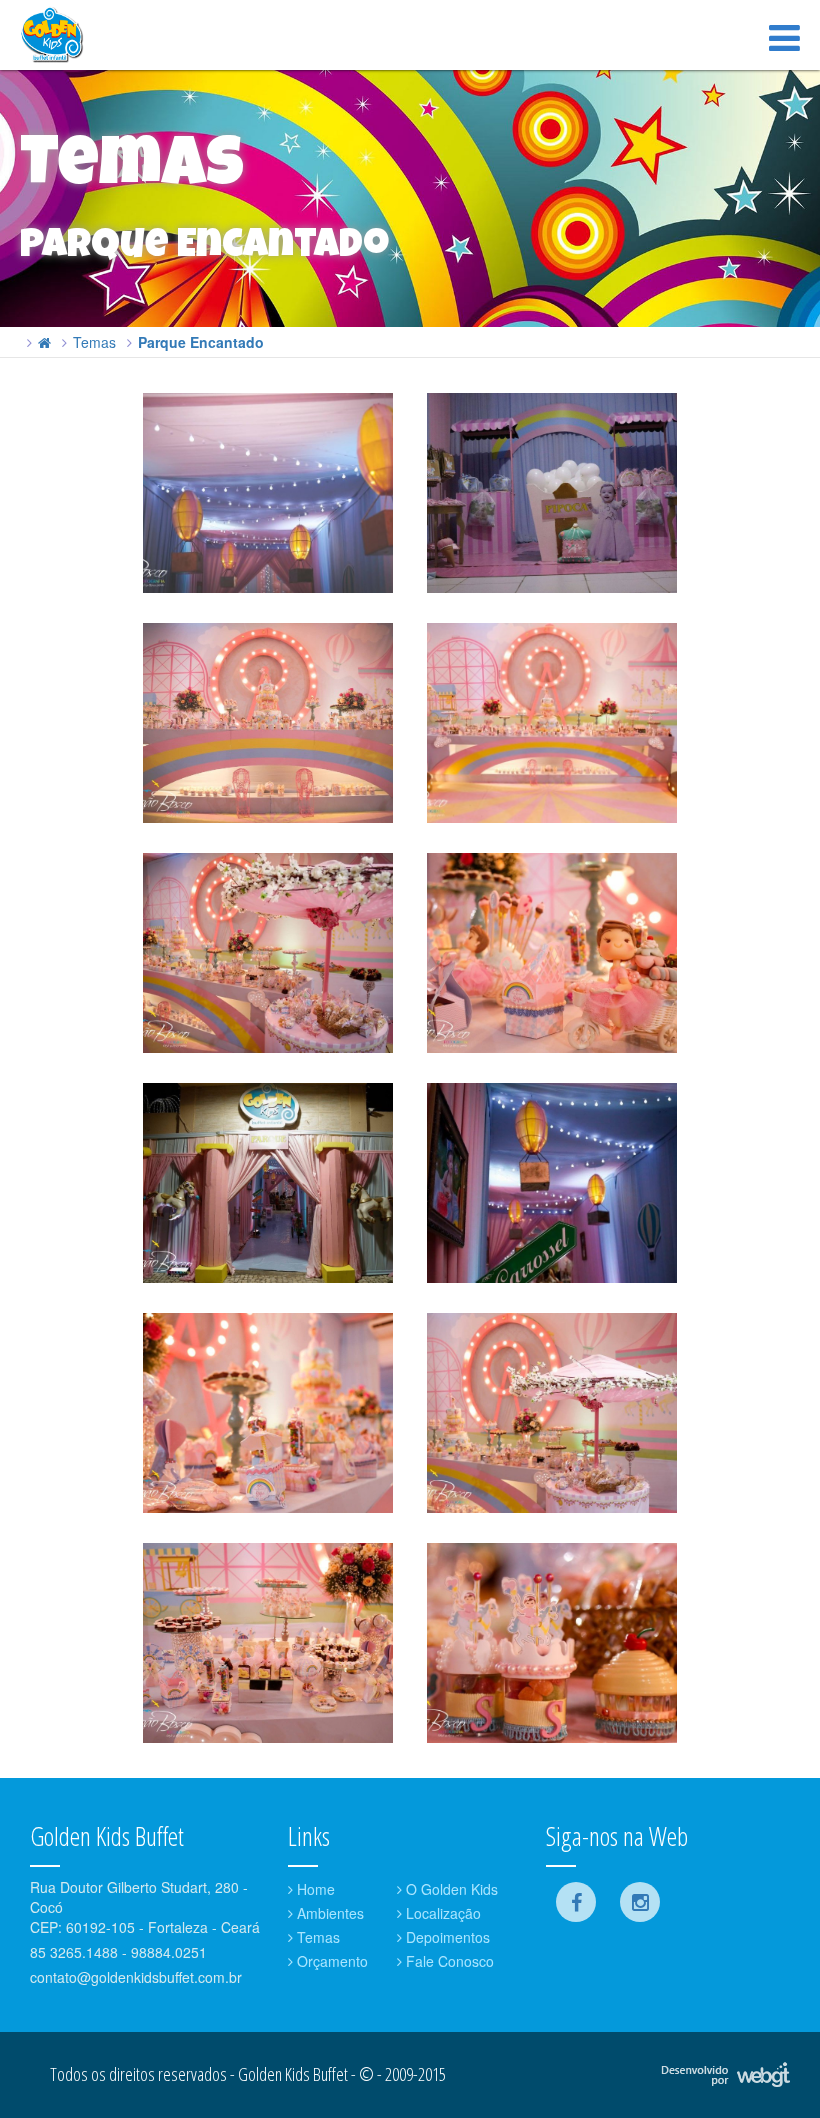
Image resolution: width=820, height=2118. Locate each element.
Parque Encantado (201, 342)
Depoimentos (446, 1937)
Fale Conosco (448, 1961)
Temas (94, 342)
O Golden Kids (450, 1889)
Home (314, 1889)
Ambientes (328, 1913)
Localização (441, 1913)
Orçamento (330, 1961)
